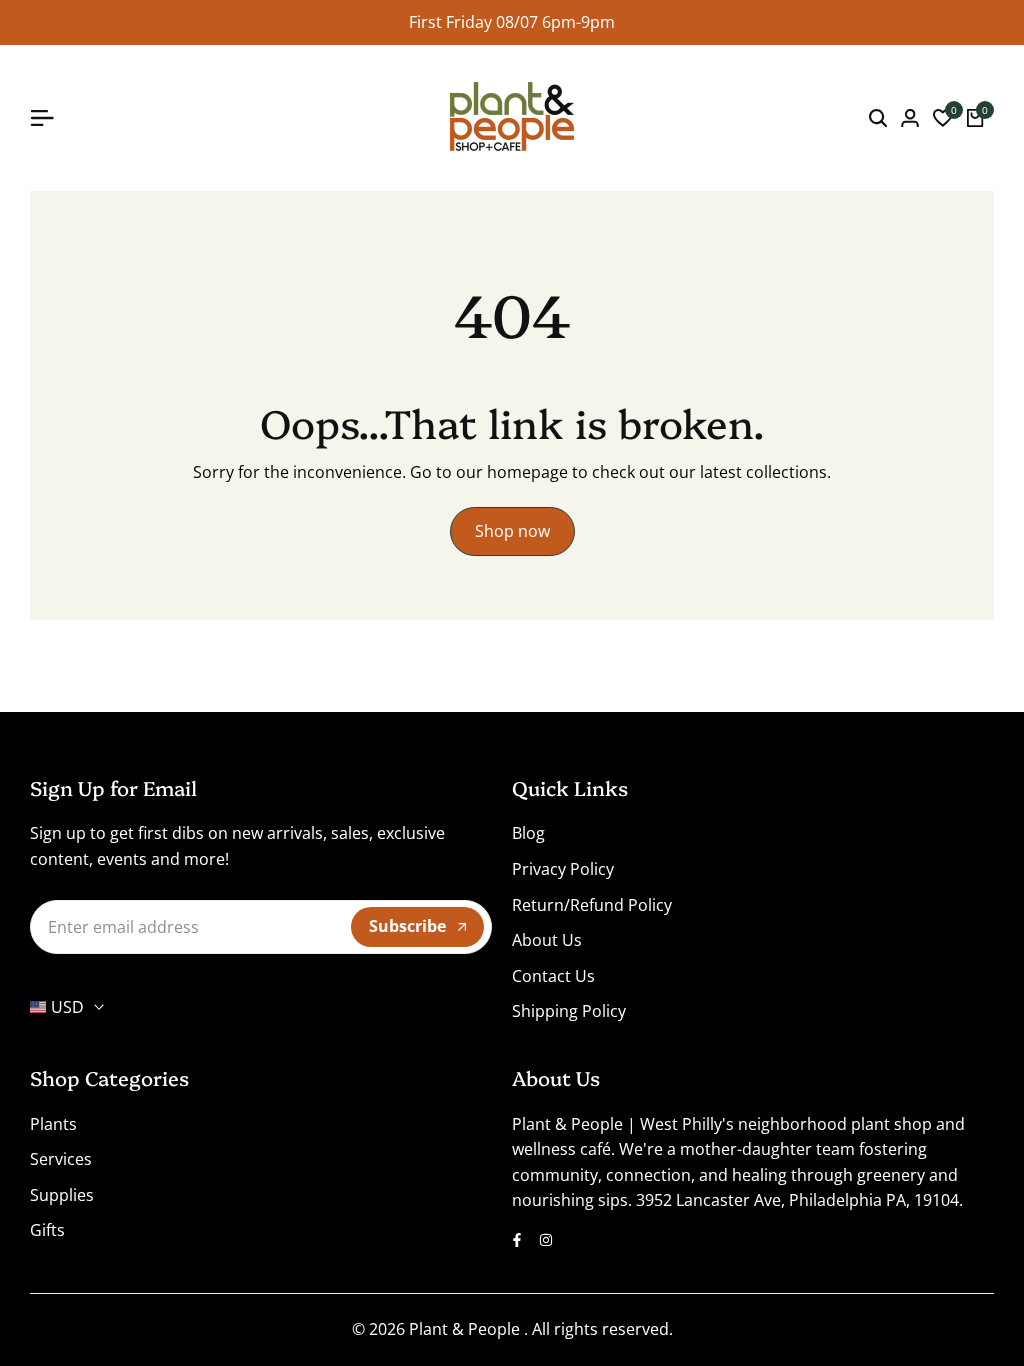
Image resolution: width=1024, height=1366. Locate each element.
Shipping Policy (569, 1011)
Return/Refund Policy (592, 905)
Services (61, 1159)
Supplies (62, 1195)
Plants (53, 1124)
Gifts (47, 1230)
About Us (547, 940)
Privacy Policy (563, 869)
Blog (528, 833)
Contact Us (553, 976)
